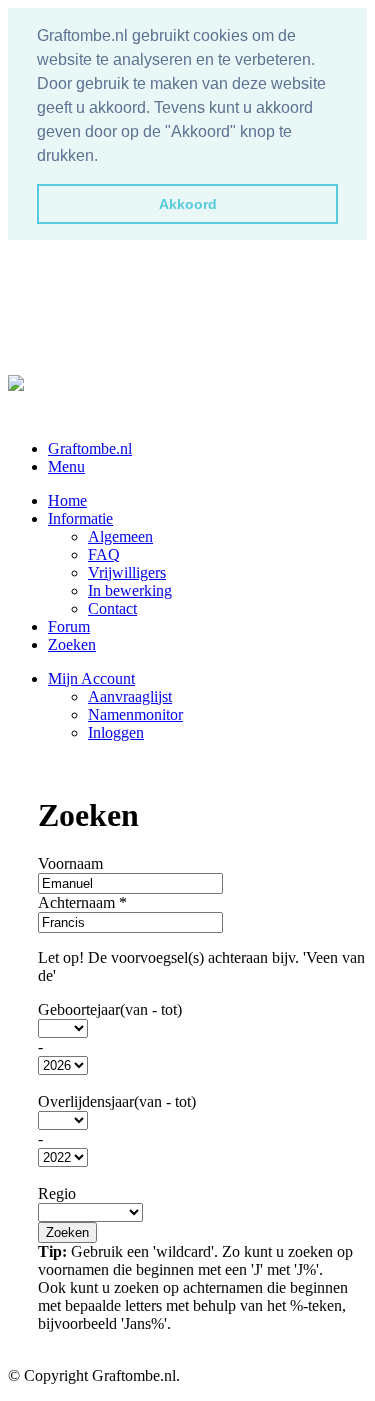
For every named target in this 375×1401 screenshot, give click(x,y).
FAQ (104, 554)
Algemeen (120, 536)
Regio (57, 1193)
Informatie (80, 518)
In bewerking (130, 590)
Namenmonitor (135, 714)
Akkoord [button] (188, 204)
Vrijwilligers (127, 572)
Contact (112, 608)
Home (67, 500)
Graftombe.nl (90, 448)
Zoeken (72, 644)
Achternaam (82, 902)
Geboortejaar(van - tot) (110, 1009)
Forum (69, 626)
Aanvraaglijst (130, 696)
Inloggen (116, 732)
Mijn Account (91, 678)
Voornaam (70, 863)
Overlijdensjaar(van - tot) (117, 1101)
